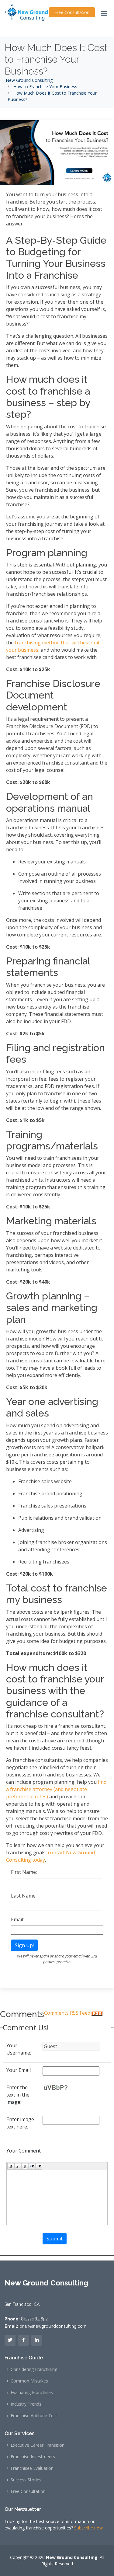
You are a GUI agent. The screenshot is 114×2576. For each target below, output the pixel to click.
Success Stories (26, 2480)
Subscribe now (88, 2528)
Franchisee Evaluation (32, 2468)
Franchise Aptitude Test (34, 2416)
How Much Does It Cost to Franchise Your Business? (56, 59)
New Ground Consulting (29, 80)
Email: (17, 1919)
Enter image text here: (20, 2123)
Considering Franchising (34, 2369)
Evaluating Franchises (32, 2393)
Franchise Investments (33, 2457)
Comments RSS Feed (68, 2013)
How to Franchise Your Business (45, 87)
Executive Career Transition (38, 2445)
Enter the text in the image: (18, 2095)
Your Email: (19, 2070)
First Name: (24, 1872)
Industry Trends (26, 2404)
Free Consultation (72, 12)
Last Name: (24, 1896)
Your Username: (19, 2049)
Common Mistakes (29, 2381)
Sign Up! (24, 1945)
